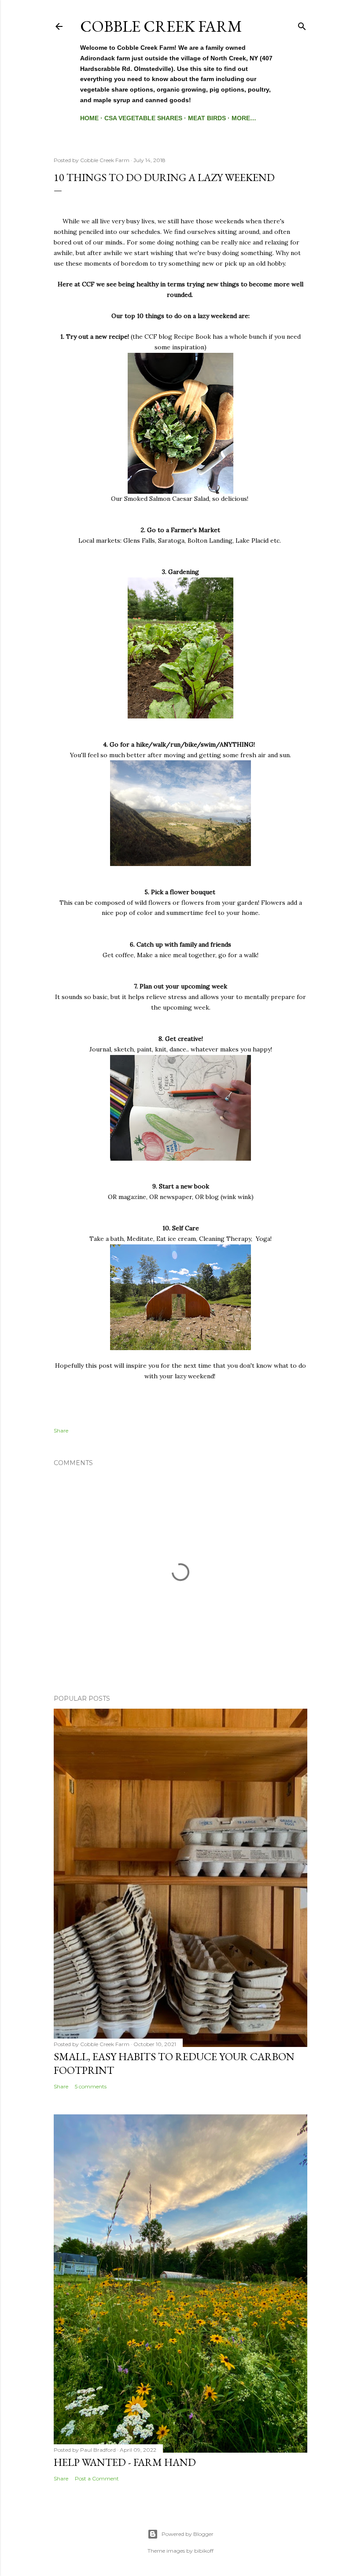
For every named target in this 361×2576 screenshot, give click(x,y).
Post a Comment (97, 2478)
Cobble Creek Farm (161, 26)
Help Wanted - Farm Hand (125, 2462)
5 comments (91, 2086)
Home (89, 118)
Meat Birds (207, 118)
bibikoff (204, 2551)
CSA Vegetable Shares (143, 118)
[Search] (302, 24)
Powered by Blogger (188, 2534)
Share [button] (61, 1430)
